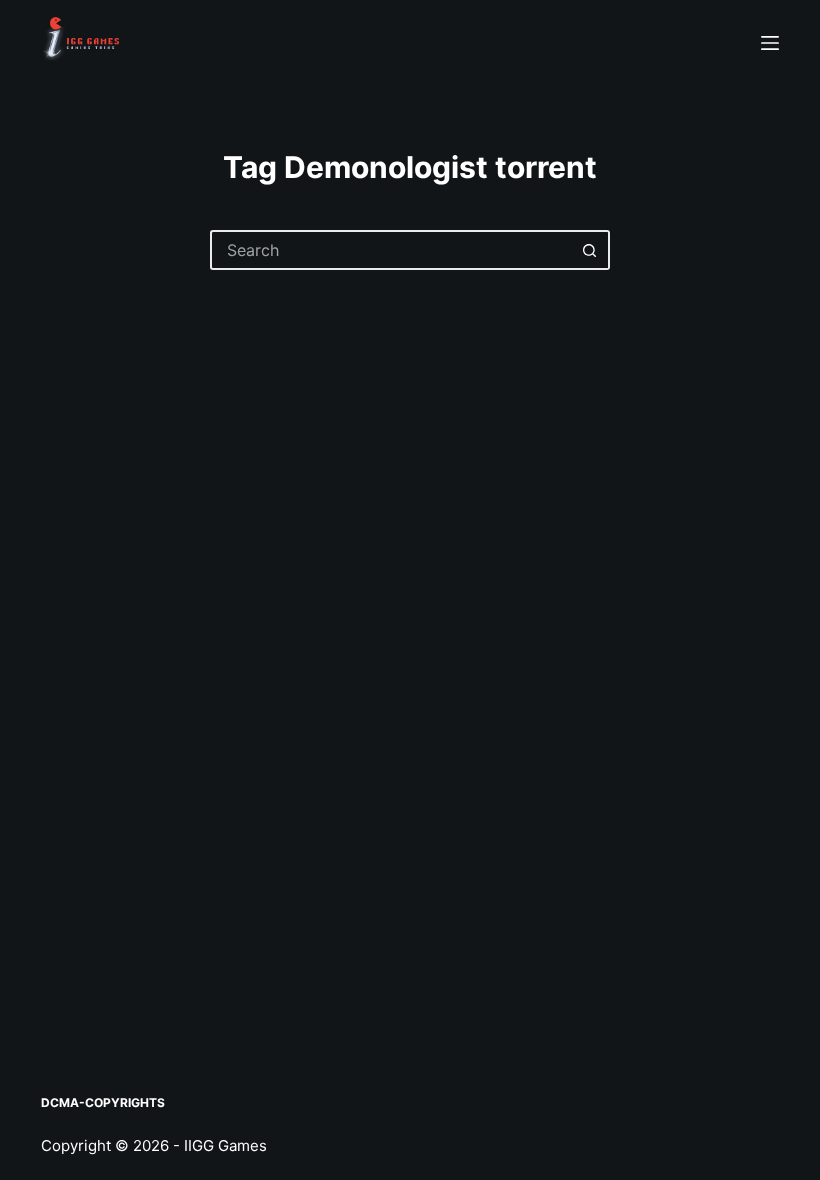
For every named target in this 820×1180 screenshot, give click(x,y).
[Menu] (770, 43)
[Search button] (590, 250)
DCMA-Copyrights (103, 1102)
